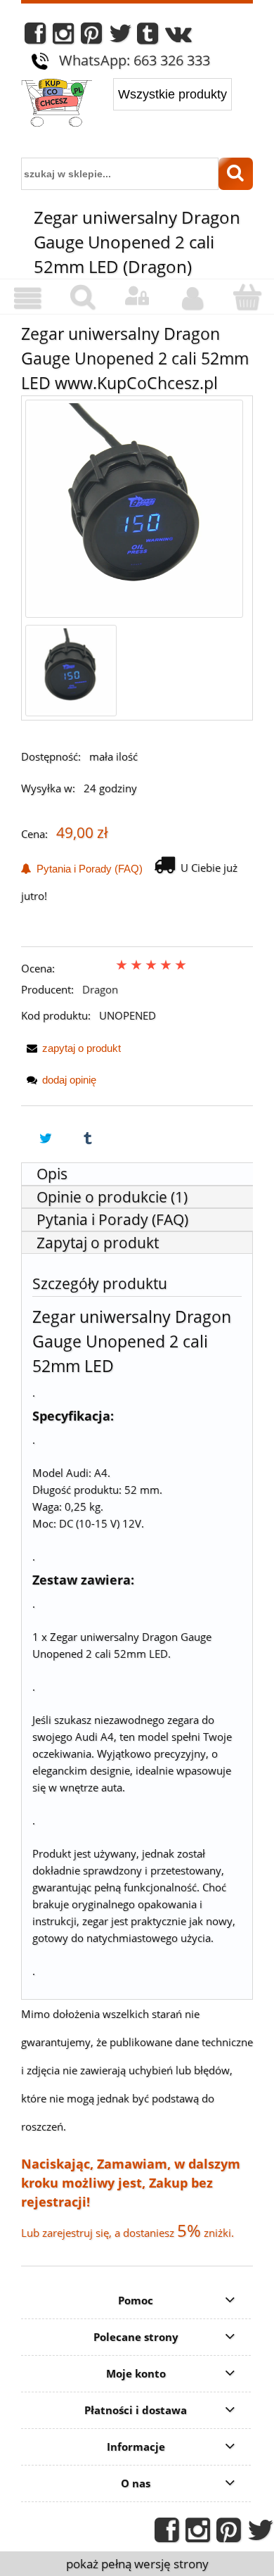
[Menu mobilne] (27, 298)
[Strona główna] (57, 104)
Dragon (100, 989)
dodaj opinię (69, 1080)
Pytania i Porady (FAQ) (87, 869)
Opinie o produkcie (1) (112, 1197)
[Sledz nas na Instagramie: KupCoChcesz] (63, 37)
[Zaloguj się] (137, 296)
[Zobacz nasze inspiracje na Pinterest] (91, 37)
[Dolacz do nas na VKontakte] (178, 37)
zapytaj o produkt (81, 1048)
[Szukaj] (236, 174)
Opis (52, 1174)
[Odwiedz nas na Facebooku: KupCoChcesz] (35, 37)
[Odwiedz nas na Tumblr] (148, 37)
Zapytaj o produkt (98, 1243)
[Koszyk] (247, 297)
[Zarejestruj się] (192, 298)
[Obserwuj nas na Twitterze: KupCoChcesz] (120, 37)
